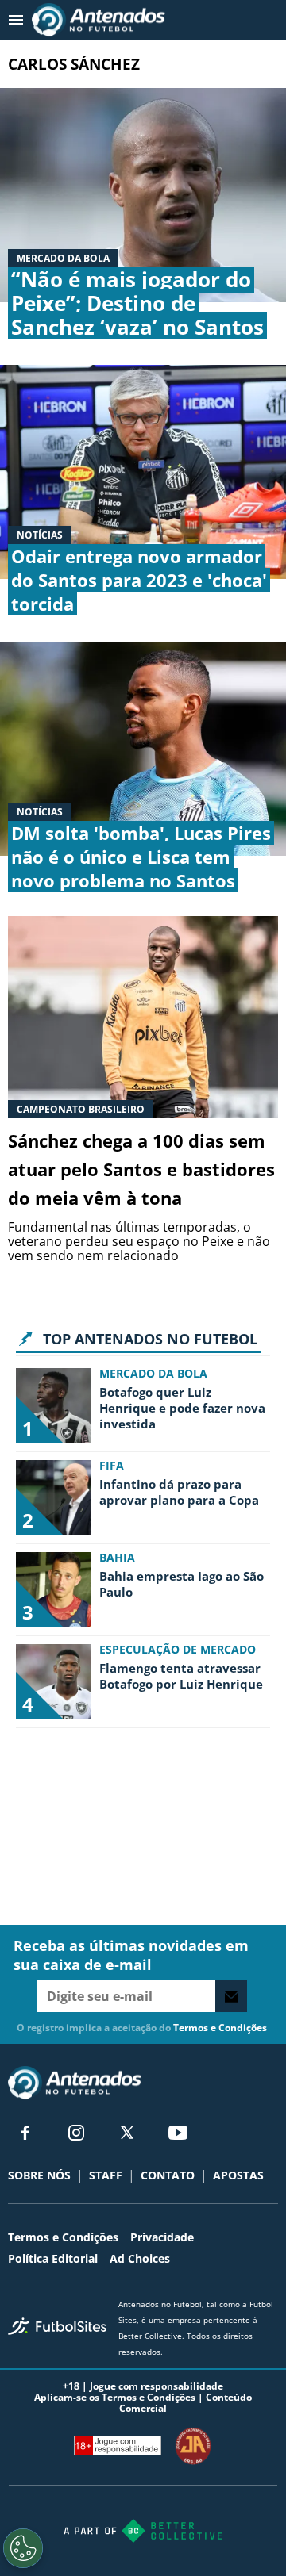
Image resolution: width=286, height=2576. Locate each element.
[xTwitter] (127, 2133)
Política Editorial (53, 2258)
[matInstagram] (76, 2133)
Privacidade (162, 2237)
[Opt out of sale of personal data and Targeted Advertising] (23, 2548)
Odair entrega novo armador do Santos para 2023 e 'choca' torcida (139, 580)
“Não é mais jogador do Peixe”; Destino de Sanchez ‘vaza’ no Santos (137, 303)
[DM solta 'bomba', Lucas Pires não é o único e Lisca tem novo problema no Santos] (143, 749)
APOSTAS (238, 2175)
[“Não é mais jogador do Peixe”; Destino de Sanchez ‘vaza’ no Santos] (143, 195)
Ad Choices (140, 2258)
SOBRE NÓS (39, 2175)
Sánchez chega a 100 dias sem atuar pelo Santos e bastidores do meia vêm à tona (141, 1169)
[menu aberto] (16, 20)
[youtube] (178, 2133)
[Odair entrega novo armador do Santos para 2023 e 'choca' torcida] (143, 472)
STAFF (106, 2175)
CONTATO (168, 2175)
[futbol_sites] (57, 2328)
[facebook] (25, 2133)
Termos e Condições (220, 2028)
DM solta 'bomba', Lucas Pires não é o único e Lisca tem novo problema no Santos (141, 857)
